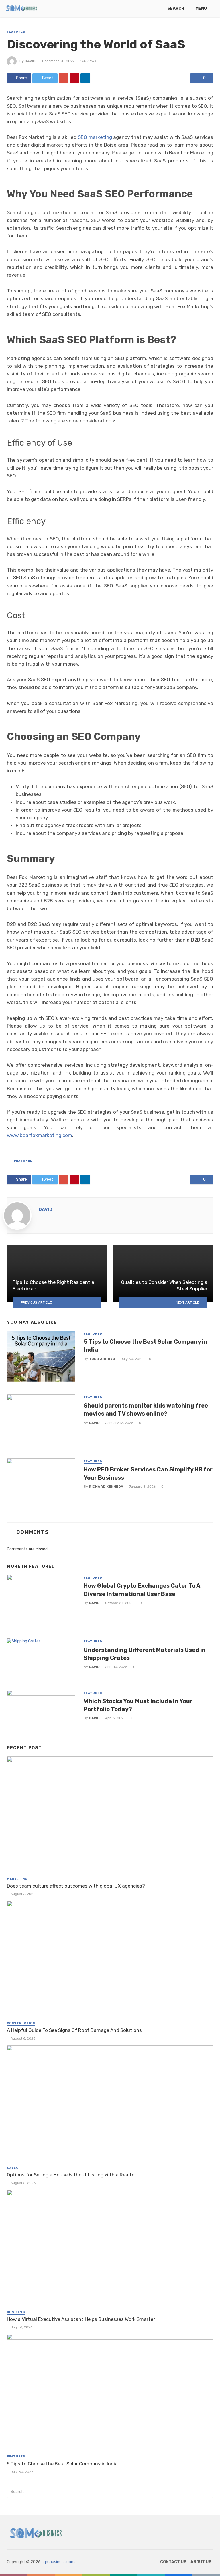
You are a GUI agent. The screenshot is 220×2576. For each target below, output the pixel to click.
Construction (21, 2023)
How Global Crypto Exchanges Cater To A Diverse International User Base (142, 1590)
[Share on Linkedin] (85, 78)
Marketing (17, 1879)
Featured (16, 32)
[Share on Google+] (64, 78)
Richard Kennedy (106, 1487)
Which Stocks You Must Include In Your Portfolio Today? (138, 1705)
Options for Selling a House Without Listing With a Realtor (72, 2175)
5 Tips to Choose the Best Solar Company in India (146, 1346)
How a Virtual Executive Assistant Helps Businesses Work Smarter (81, 2319)
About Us (201, 2562)
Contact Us (173, 2562)
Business (16, 2312)
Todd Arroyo (102, 1359)
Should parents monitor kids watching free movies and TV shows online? (146, 1410)
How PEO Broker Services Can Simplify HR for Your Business (148, 1473)
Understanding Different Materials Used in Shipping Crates (145, 1654)
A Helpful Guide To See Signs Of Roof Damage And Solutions (74, 2030)
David (30, 61)
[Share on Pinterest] (74, 78)
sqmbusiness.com (58, 2562)
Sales (13, 2168)
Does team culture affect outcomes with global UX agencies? (76, 1886)
